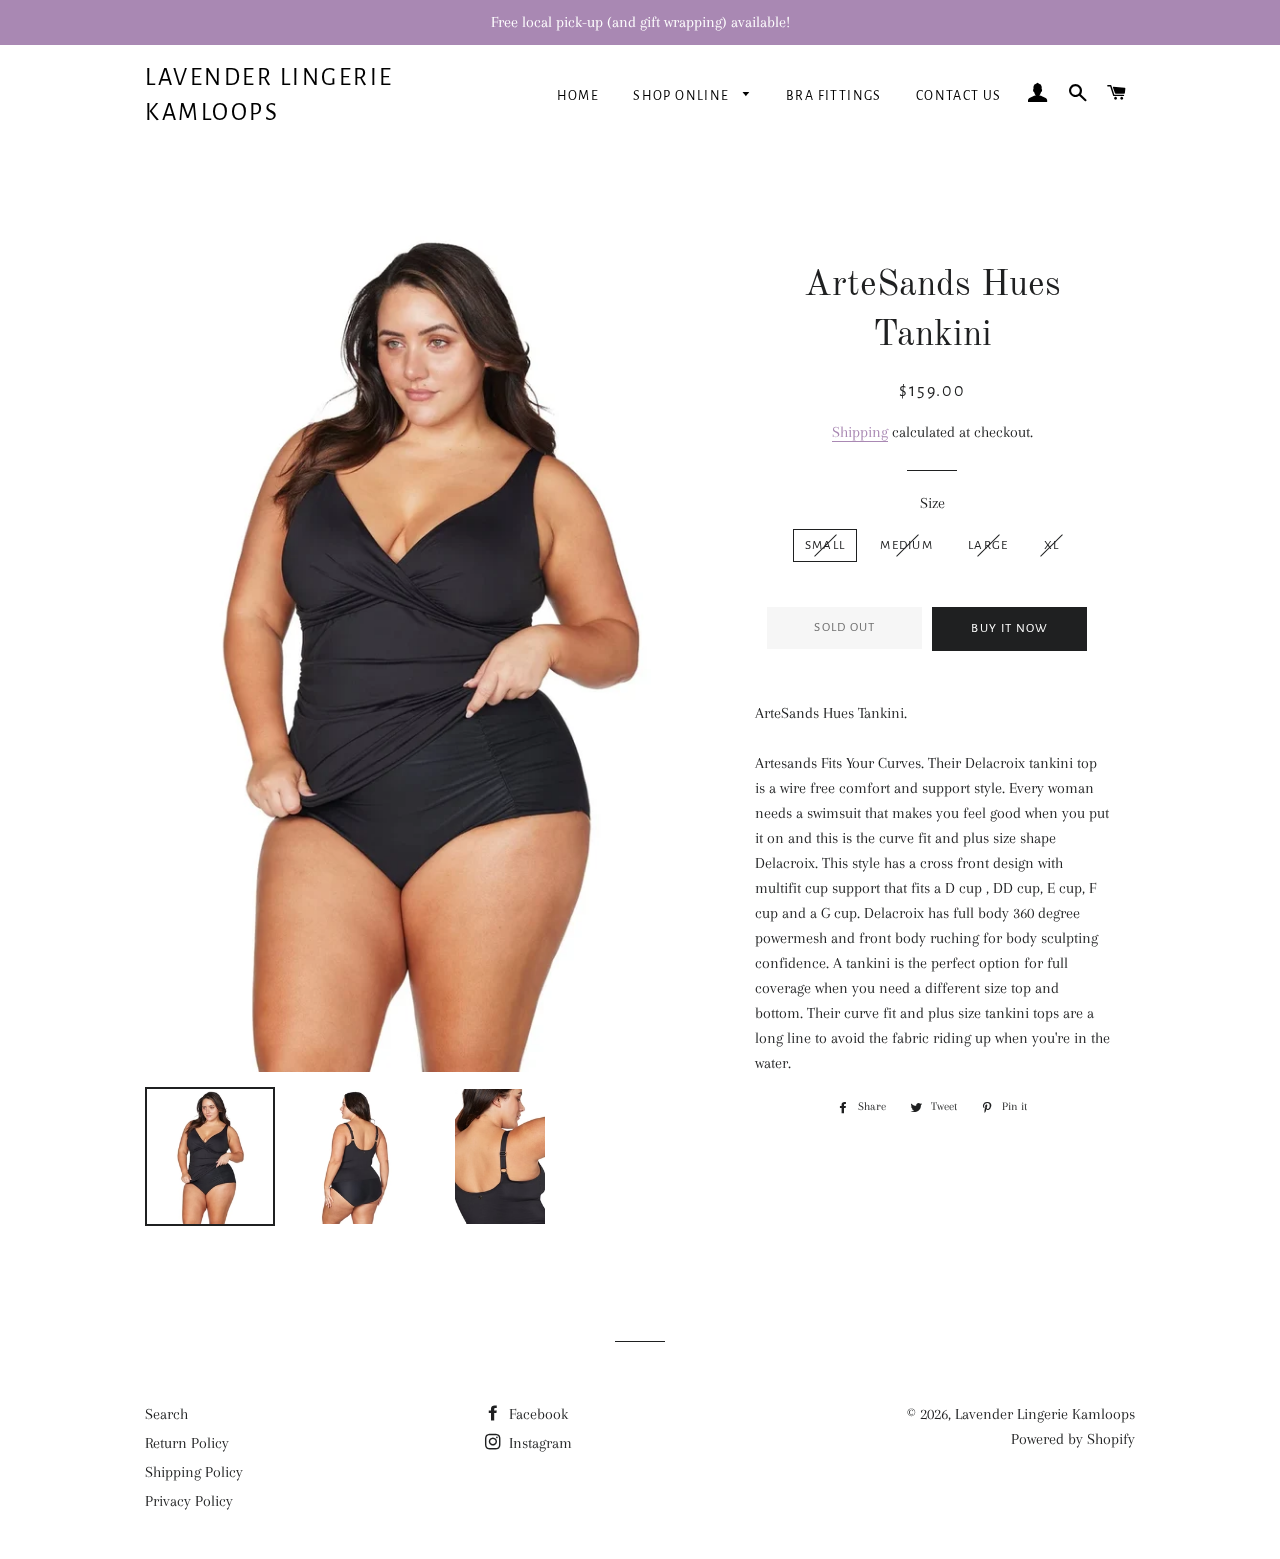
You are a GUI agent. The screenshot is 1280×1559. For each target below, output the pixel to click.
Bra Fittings (834, 96)
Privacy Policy (189, 1501)
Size (932, 503)
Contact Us (959, 96)
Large (988, 545)
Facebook (536, 1414)
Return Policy (187, 1443)
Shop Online (683, 96)
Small (825, 545)
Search (166, 1414)
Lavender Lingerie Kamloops (269, 95)
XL (1052, 545)
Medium (906, 545)
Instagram (538, 1443)
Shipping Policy (194, 1472)
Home (578, 96)
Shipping (860, 432)
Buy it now (1009, 628)
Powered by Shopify (1073, 1439)
